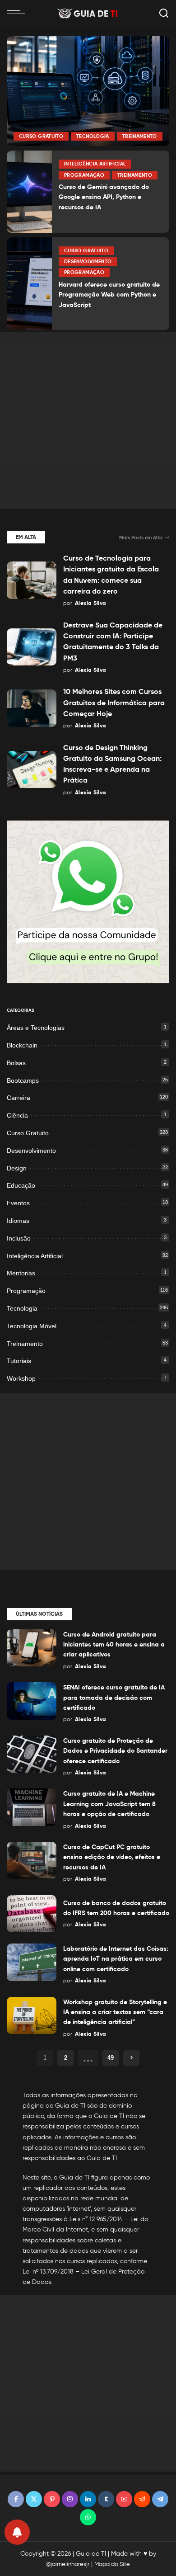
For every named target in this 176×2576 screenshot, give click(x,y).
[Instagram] (70, 2499)
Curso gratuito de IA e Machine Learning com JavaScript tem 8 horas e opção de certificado (109, 1804)
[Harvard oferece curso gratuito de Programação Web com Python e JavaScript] (29, 284)
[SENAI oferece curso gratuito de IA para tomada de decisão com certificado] (32, 1701)
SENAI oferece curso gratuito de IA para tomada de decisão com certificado (114, 1697)
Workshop (21, 1378)
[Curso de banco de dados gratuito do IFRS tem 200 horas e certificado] (32, 1914)
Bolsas (16, 1063)
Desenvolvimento (88, 261)
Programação (84, 175)
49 (111, 2058)
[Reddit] (142, 2499)
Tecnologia (93, 136)
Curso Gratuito (41, 136)
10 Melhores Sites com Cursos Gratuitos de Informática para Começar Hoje (114, 703)
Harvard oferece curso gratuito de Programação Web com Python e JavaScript (109, 295)
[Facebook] (16, 2499)
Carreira (19, 1098)
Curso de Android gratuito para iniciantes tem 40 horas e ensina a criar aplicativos (114, 1644)
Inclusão (19, 1238)
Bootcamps (23, 1080)
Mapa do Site (112, 2564)
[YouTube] (124, 2499)
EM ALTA (26, 537)
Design (17, 1168)
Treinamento (140, 136)
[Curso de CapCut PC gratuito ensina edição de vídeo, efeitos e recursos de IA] (32, 1861)
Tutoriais (19, 1361)
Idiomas (18, 1221)
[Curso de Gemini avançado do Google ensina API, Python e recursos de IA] (29, 191)
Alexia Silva (90, 603)
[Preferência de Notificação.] (17, 2532)
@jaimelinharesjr (68, 2564)
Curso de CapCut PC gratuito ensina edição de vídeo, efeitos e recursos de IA (112, 1857)
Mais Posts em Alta (141, 538)
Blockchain (22, 1045)
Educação (21, 1185)
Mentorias (21, 1273)
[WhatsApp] (88, 2517)
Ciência (17, 1115)
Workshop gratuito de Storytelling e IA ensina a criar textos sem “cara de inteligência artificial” (115, 2012)
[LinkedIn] (88, 2499)
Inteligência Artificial (95, 164)
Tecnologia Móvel (32, 1326)
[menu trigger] (18, 14)
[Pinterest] (52, 2499)
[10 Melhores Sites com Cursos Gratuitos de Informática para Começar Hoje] (32, 708)
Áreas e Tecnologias (36, 1028)
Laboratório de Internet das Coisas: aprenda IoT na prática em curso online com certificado (116, 1959)
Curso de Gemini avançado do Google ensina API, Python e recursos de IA (104, 197)
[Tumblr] (106, 2499)
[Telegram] (160, 2499)
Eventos (18, 1203)
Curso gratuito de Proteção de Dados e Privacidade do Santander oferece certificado (115, 1751)
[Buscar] (164, 14)
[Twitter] (34, 2499)
